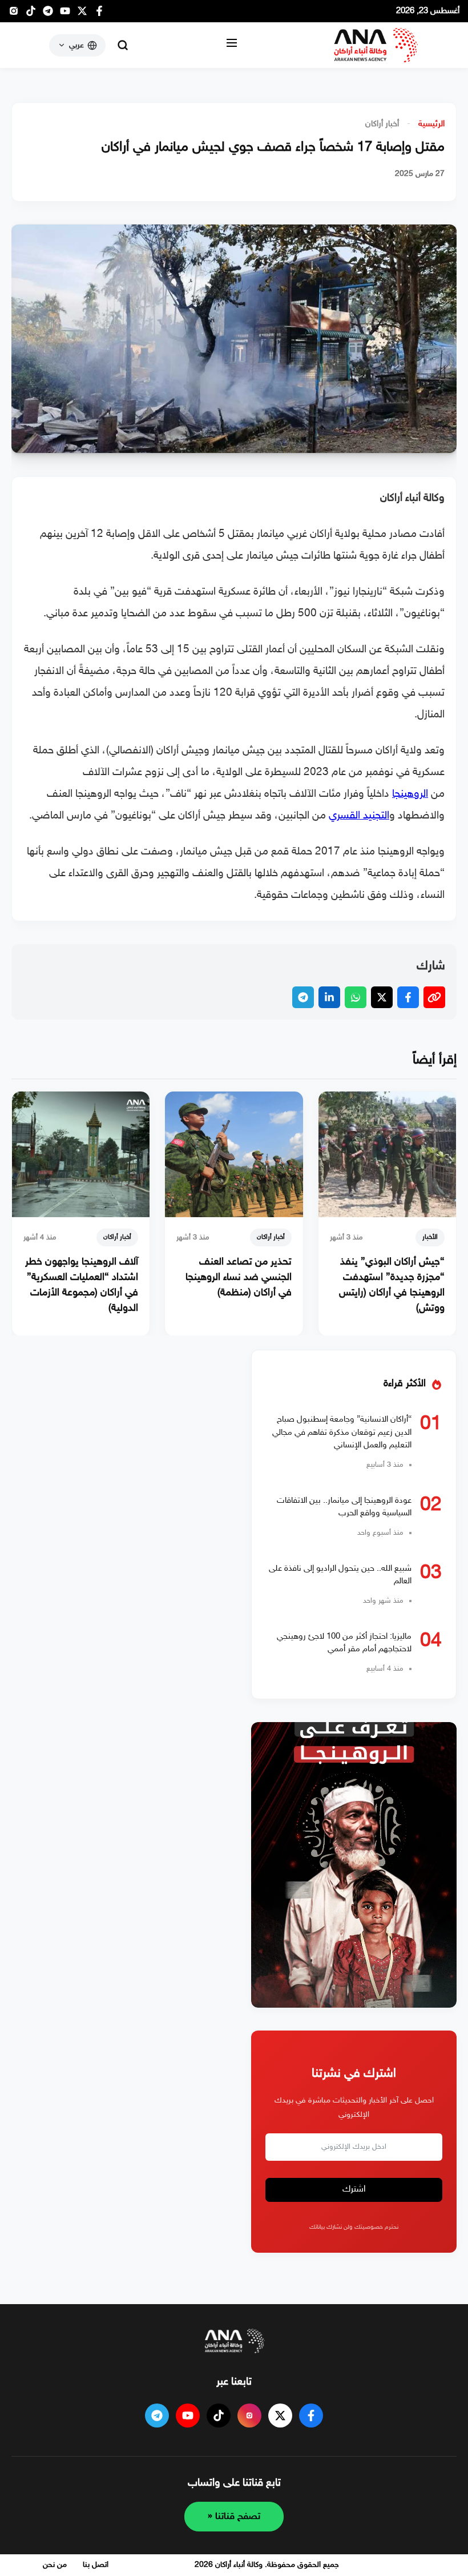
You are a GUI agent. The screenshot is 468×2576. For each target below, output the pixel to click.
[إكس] (280, 2415)
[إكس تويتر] (82, 14)
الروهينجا (410, 794)
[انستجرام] (14, 14)
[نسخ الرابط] (434, 997)
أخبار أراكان (382, 124)
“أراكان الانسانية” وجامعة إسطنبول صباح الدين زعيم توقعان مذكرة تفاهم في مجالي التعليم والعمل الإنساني (342, 1433)
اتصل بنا (96, 2565)
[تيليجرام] (48, 14)
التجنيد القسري (359, 816)
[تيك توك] (31, 14)
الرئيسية (431, 124)
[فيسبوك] (99, 14)
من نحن (55, 2565)
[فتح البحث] (123, 45)
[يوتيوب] (65, 14)
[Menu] (232, 45)
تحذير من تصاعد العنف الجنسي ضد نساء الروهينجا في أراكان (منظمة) (239, 1278)
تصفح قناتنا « (234, 2517)
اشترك (354, 2190)
